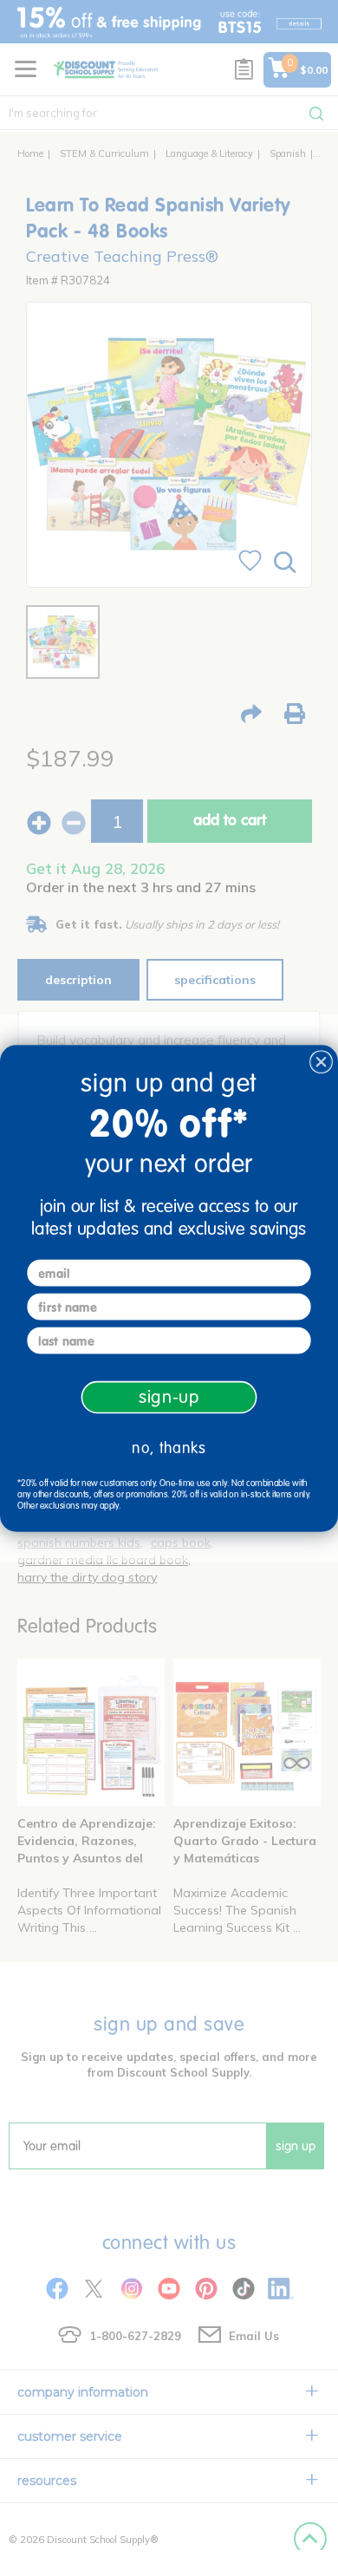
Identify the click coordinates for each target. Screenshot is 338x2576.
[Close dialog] (321, 1062)
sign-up (169, 1397)
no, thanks (169, 1448)
